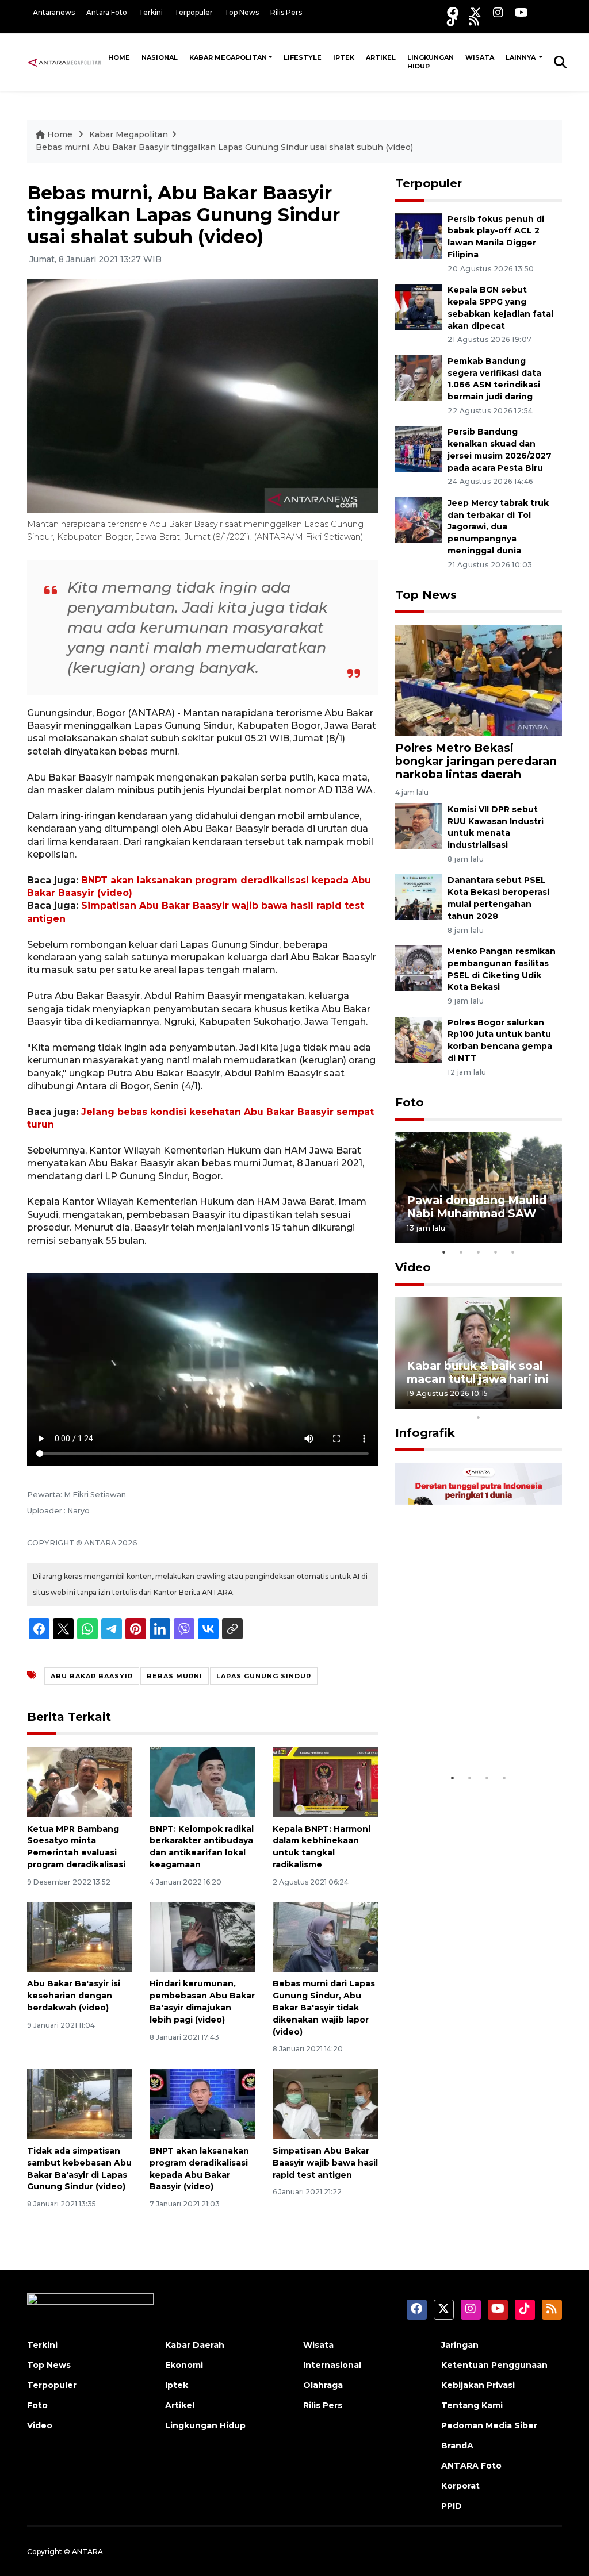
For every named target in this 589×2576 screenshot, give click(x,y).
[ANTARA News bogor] (65, 61)
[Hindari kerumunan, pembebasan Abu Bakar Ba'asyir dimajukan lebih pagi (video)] (202, 1937)
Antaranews (54, 12)
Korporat (460, 2486)
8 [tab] (530, 1402)
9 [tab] (548, 1402)
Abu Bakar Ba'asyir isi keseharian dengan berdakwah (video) (74, 1996)
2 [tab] (461, 1252)
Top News (242, 12)
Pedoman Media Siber (489, 2425)
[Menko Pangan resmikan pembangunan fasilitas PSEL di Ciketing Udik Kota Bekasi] (418, 968)
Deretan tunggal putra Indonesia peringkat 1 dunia (471, 1725)
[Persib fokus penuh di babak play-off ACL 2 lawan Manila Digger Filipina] (418, 235)
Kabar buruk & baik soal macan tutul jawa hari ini (478, 1372)
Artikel (381, 57)
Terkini (151, 12)
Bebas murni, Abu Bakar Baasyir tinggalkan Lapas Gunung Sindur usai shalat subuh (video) (224, 147)
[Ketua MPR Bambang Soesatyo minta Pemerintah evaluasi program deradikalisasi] (80, 1781)
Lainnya (521, 57)
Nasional (160, 57)
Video (413, 1267)
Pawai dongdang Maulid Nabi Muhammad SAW (477, 1207)
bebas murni (175, 1676)
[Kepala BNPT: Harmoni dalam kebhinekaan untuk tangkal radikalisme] (325, 1781)
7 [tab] (513, 1402)
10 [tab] (479, 1417)
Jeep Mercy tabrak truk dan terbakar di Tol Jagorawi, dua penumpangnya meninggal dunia (498, 527)
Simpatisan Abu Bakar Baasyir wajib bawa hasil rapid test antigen (325, 2163)
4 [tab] (496, 1252)
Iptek (344, 57)
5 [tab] (513, 1252)
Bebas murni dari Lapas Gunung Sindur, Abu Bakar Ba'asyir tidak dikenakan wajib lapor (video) (324, 2007)
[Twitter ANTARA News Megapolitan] (476, 12)
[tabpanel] (479, 1188)
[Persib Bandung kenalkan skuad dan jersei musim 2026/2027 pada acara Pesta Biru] (418, 449)
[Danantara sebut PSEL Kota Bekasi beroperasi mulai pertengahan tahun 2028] (418, 897)
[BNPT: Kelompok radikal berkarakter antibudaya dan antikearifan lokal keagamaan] (202, 1781)
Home (119, 57)
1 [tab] (444, 1252)
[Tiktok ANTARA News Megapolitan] (452, 20)
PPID (452, 2506)
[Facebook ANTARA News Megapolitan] (453, 12)
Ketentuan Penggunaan (494, 2365)
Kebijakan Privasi (478, 2385)
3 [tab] (479, 1252)
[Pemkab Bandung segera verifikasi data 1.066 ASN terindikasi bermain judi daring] (418, 377)
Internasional (332, 2365)
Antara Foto (107, 12)
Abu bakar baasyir (92, 1676)
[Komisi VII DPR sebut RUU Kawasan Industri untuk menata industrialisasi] (418, 826)
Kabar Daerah (195, 2345)
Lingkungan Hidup (431, 62)
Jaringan (460, 2345)
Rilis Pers (286, 12)
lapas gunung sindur (264, 1676)
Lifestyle (303, 57)
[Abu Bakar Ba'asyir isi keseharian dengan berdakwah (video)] (80, 1937)
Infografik (425, 1433)
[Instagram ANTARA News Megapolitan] (498, 12)
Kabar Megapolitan (228, 57)
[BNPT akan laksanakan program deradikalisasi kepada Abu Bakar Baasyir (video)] (202, 2103)
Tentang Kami (472, 2405)
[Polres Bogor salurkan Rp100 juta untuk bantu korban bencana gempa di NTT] (418, 1039)
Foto (410, 1102)
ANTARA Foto (471, 2466)
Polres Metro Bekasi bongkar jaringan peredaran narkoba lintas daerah (476, 761)
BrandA (457, 2446)
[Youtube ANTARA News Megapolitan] (521, 12)
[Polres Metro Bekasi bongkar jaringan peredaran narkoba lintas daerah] (479, 680)
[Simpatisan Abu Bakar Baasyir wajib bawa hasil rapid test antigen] (325, 2103)
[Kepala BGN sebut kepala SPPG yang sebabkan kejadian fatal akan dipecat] (418, 306)
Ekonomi (184, 2365)
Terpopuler (194, 12)
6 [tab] (496, 1402)
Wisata (480, 57)
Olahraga (323, 2385)
